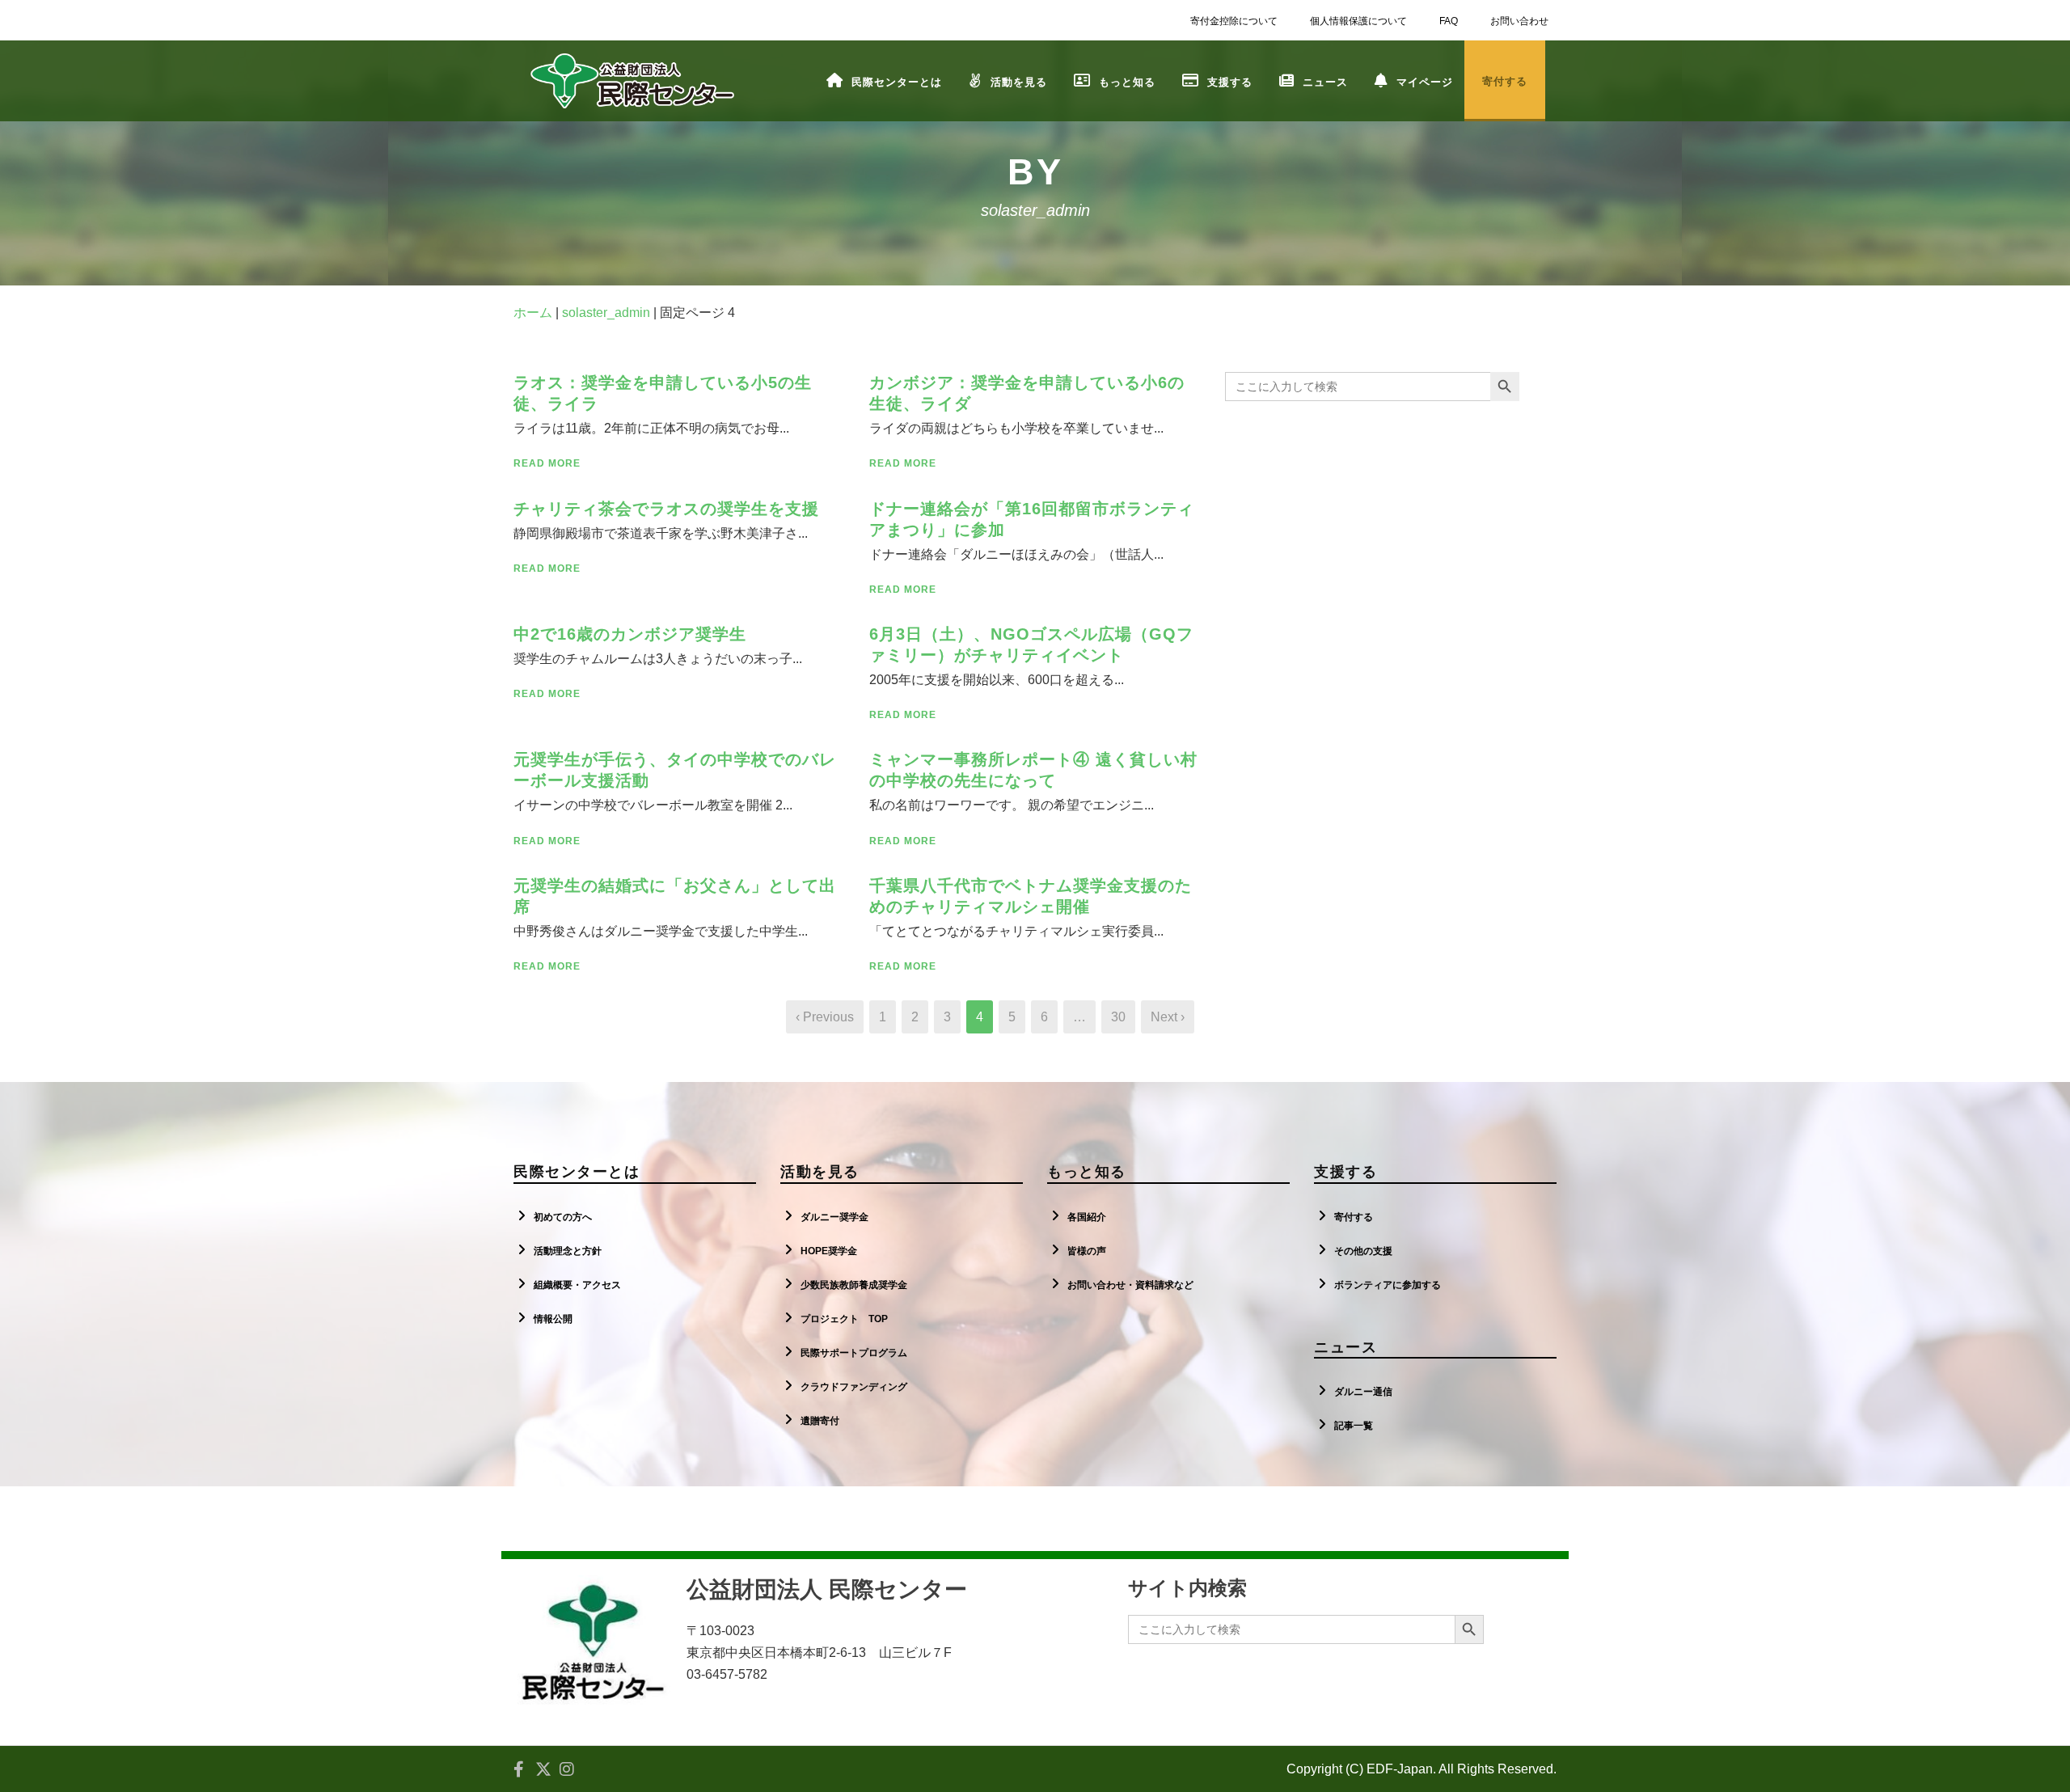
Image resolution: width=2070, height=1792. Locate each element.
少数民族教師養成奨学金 (854, 1285)
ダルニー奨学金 (834, 1217)
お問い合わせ (1519, 21)
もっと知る (1127, 82)
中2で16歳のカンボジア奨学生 (630, 634)
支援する (1230, 82)
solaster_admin (606, 313)
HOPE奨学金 (829, 1251)
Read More (547, 463)
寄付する (1354, 1217)
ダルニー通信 (1363, 1392)
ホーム (533, 313)
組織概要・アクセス (577, 1285)
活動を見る (1019, 82)
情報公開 (553, 1319)
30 (1118, 1017)
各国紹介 (1087, 1217)
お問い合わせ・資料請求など (1130, 1285)
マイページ (1425, 82)
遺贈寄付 (820, 1421)
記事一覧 (1354, 1426)
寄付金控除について (1234, 21)
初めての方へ (563, 1217)
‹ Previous (825, 1017)
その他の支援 (1363, 1251)
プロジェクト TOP (844, 1319)
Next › (1168, 1017)
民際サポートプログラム (854, 1353)
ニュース (1325, 82)
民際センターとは (897, 82)
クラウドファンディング (854, 1387)
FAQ (1449, 21)
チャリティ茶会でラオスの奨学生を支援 (666, 509)
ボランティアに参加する (1388, 1285)
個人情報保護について (1358, 21)
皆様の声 (1087, 1251)
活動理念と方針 (568, 1251)
